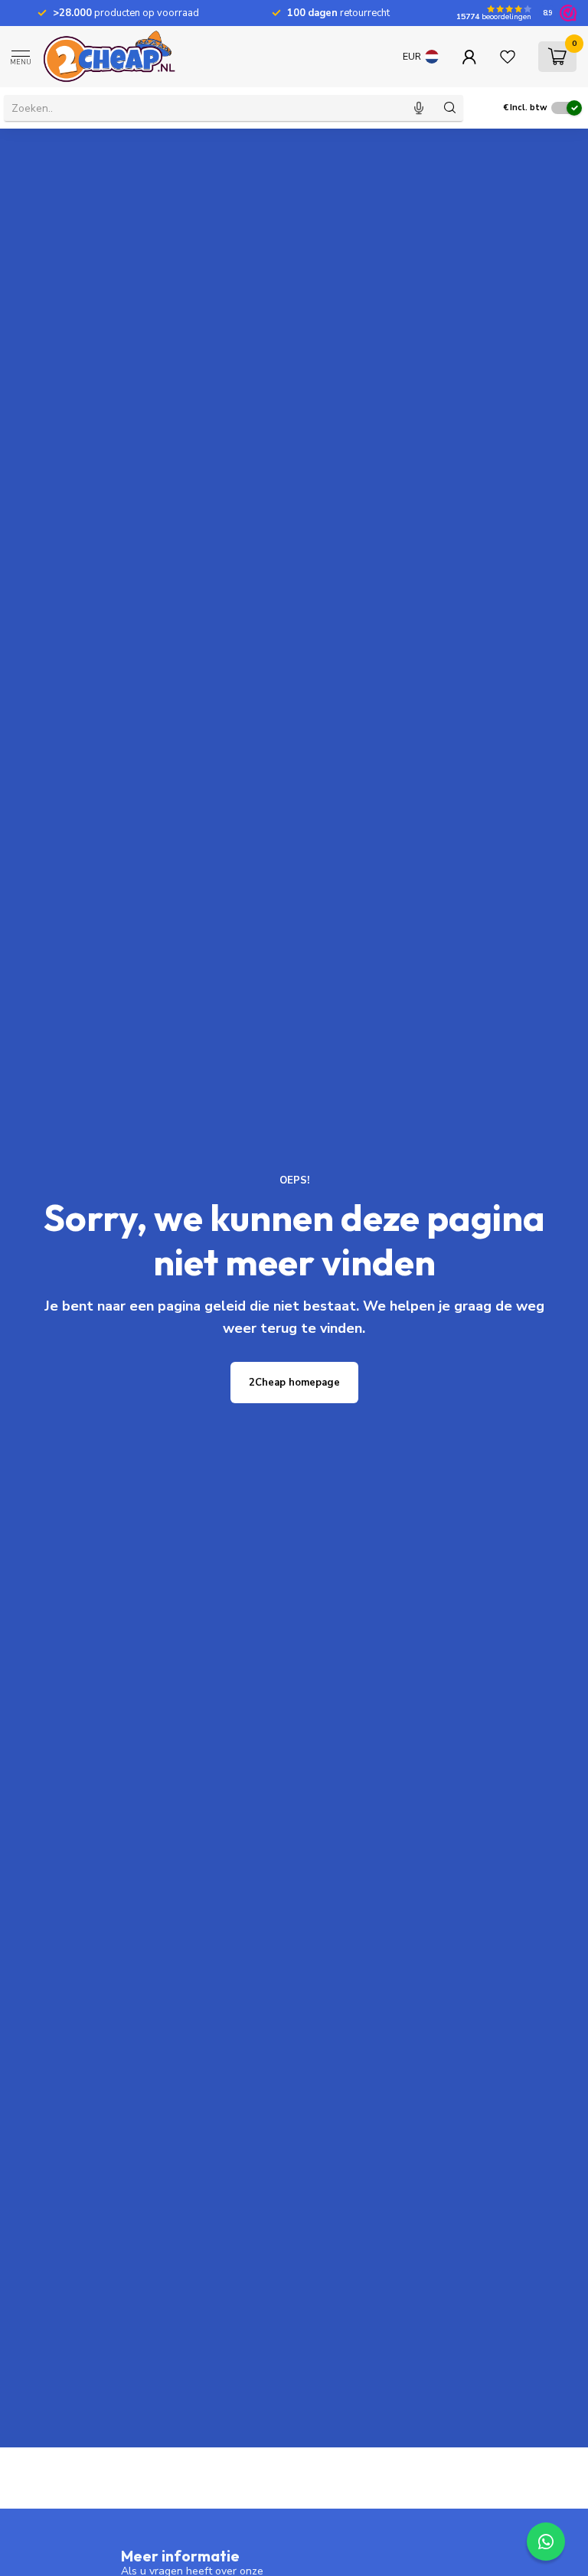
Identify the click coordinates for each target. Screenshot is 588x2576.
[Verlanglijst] (508, 57)
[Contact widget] (546, 2542)
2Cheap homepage (294, 1383)
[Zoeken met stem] (419, 108)
